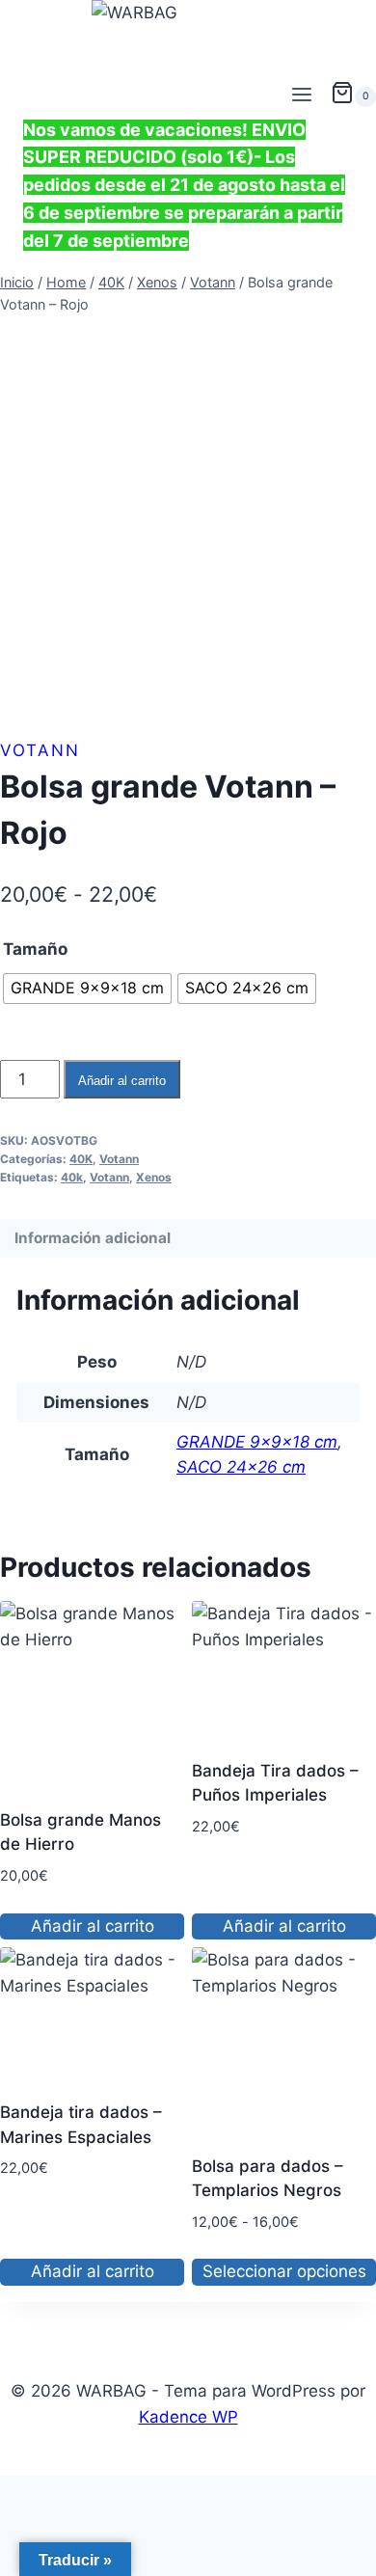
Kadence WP (188, 2417)
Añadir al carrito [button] (93, 1926)
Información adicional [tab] (93, 1238)
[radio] (87, 989)
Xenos (154, 1177)
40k (72, 1177)
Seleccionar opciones (284, 2271)
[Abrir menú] (301, 96)
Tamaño (35, 949)
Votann (40, 750)
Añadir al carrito (122, 1081)
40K (81, 1159)
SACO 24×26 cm (241, 1467)
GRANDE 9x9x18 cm (257, 1442)
